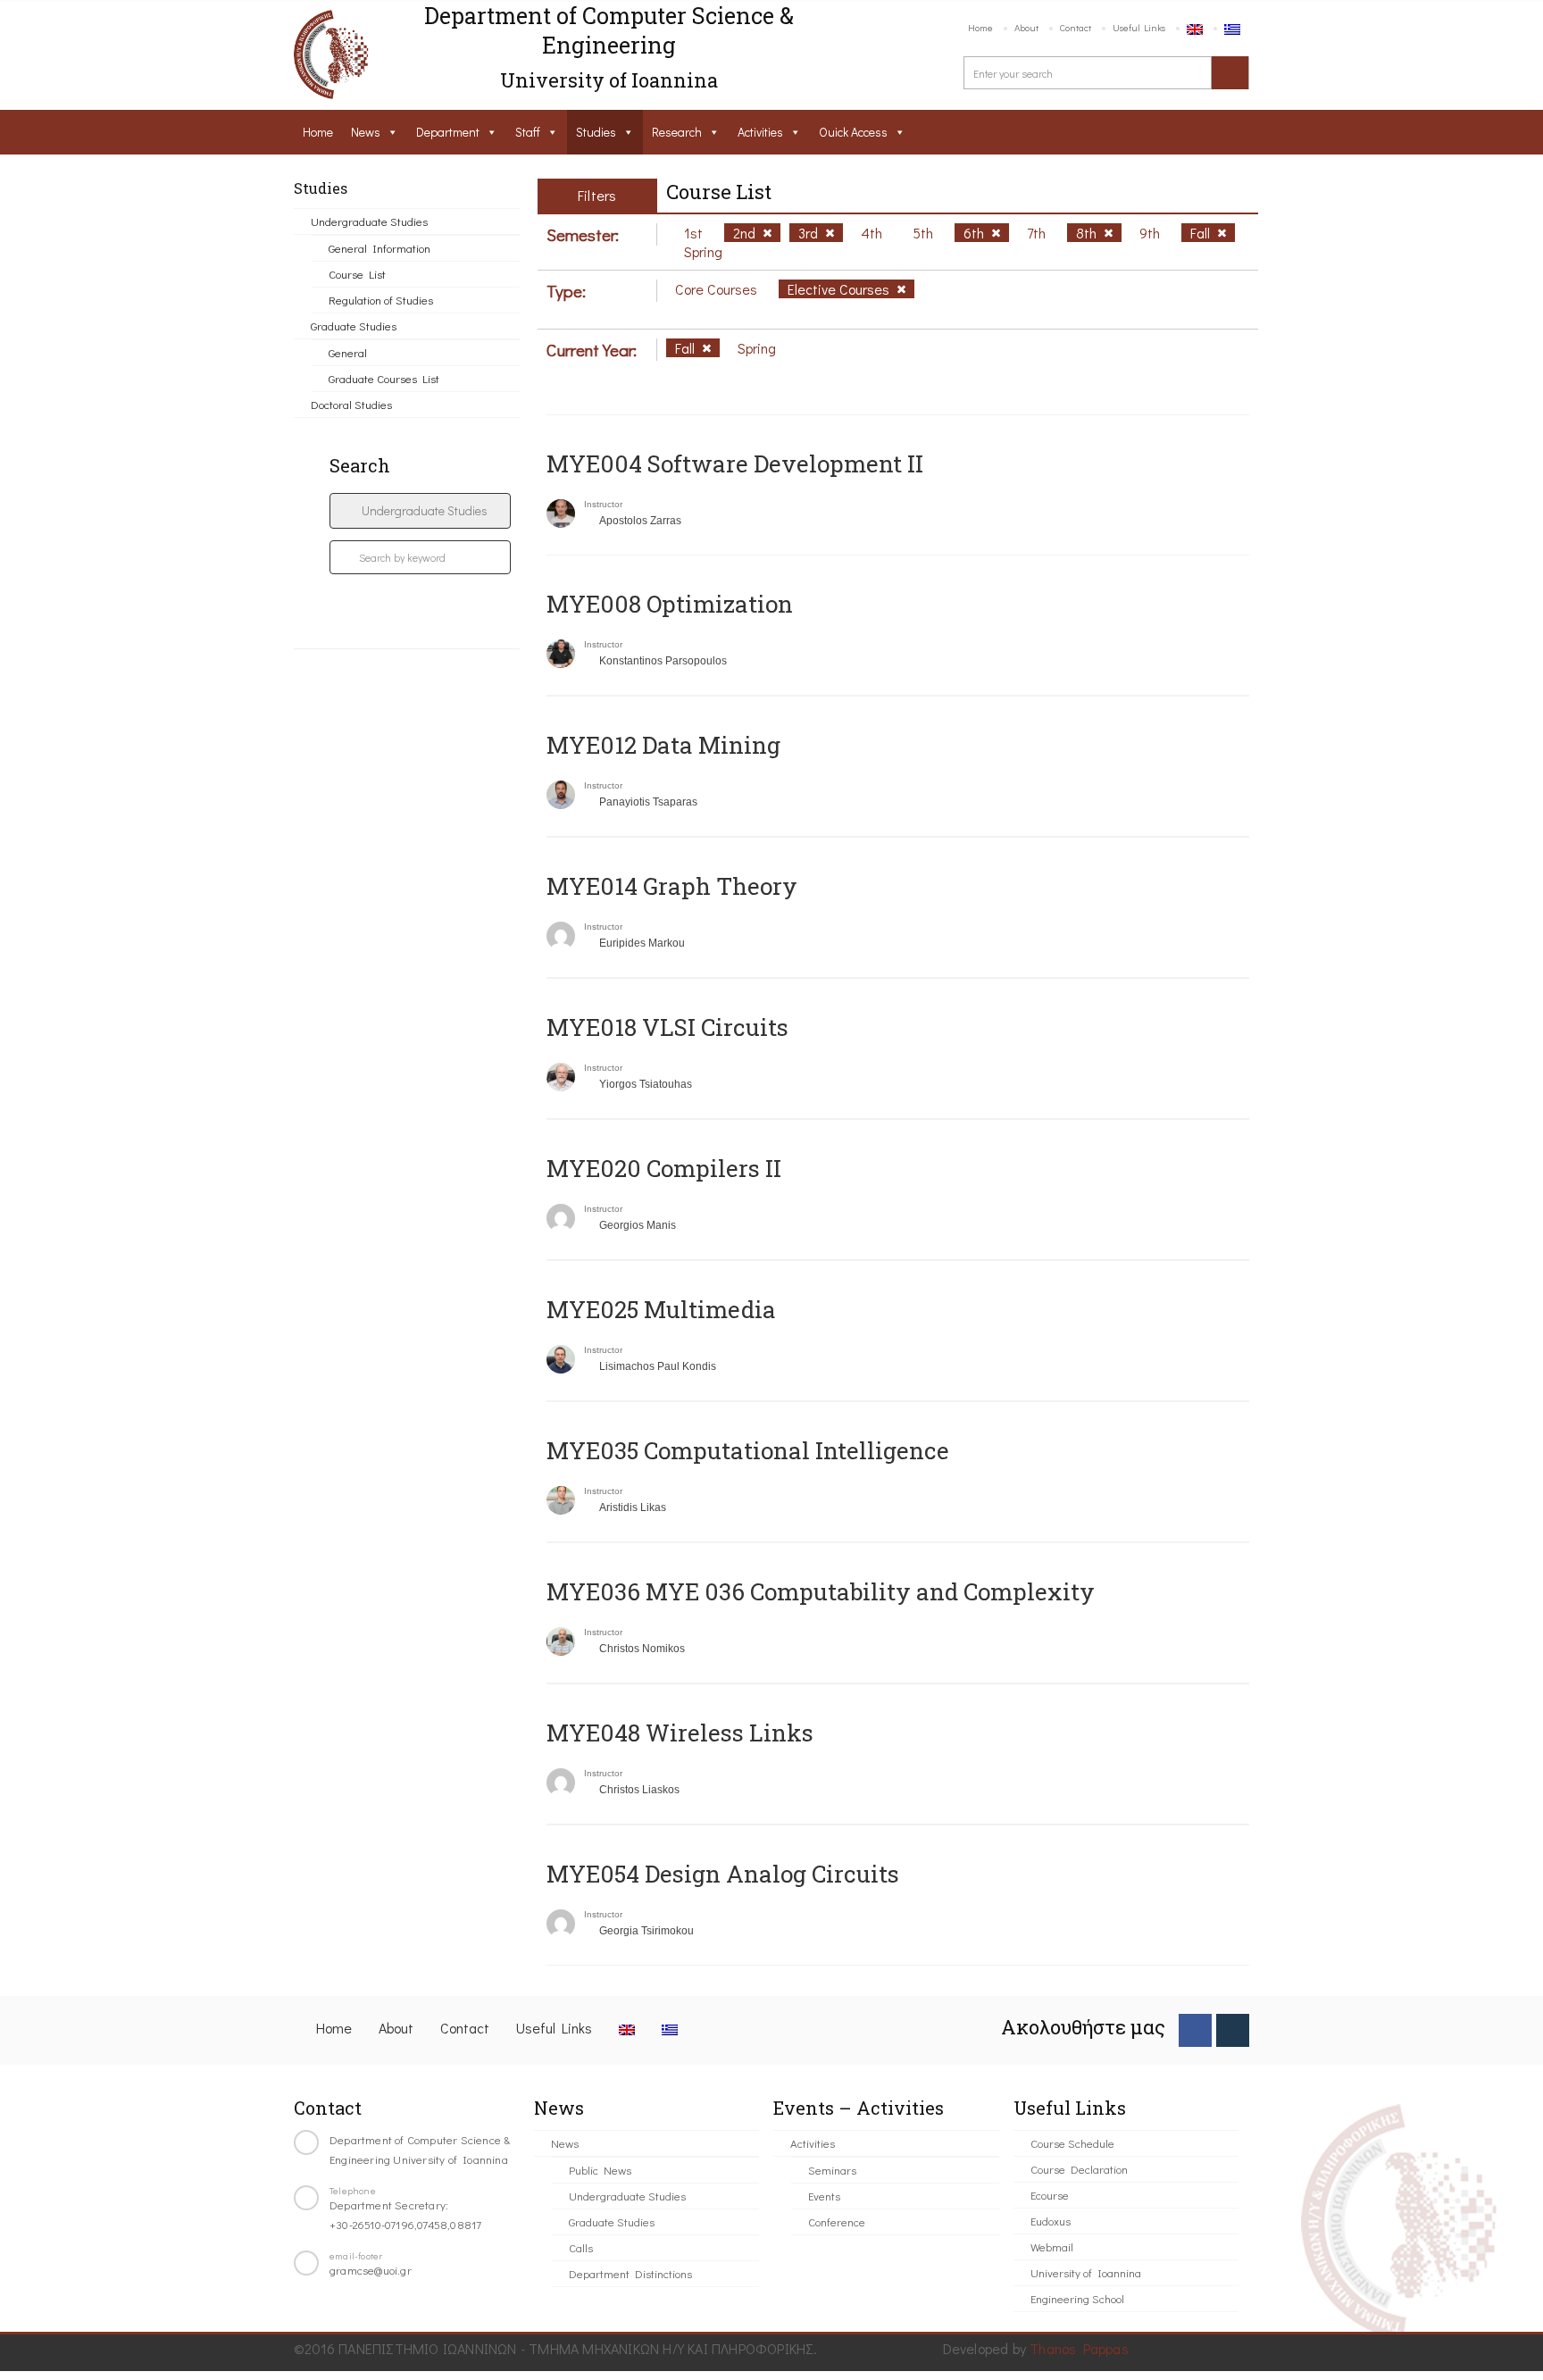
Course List (357, 274)
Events (824, 2196)
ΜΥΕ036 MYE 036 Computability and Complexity (821, 1591)
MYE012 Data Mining (663, 745)
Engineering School (1077, 2298)
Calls (581, 2247)
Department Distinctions (630, 2273)
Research (677, 132)
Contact (1076, 27)
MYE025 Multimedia (661, 1309)
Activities (760, 132)
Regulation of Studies (381, 300)
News (366, 132)
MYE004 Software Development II (735, 463)
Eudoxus (1051, 2221)
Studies (596, 132)
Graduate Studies (354, 326)
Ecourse (1050, 2195)
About (1026, 27)
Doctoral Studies (351, 404)
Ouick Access (853, 132)
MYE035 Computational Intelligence (748, 1450)
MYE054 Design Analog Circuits (723, 1874)
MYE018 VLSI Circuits (667, 1027)
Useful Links (1139, 27)
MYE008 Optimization (670, 604)
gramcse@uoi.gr (371, 2270)
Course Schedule (1072, 2143)
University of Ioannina (1086, 2272)
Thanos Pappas (1079, 2348)
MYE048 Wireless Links (680, 1733)
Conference (837, 2221)
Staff (528, 132)
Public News (600, 2170)
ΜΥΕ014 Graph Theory (672, 886)
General (348, 352)
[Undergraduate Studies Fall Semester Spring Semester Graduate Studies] (420, 511)
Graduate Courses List (384, 378)
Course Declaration (1079, 2169)
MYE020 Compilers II (664, 1168)
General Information (379, 248)
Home (980, 27)
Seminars (832, 2170)
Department (448, 132)
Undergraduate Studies (369, 221)
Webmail (1052, 2246)
